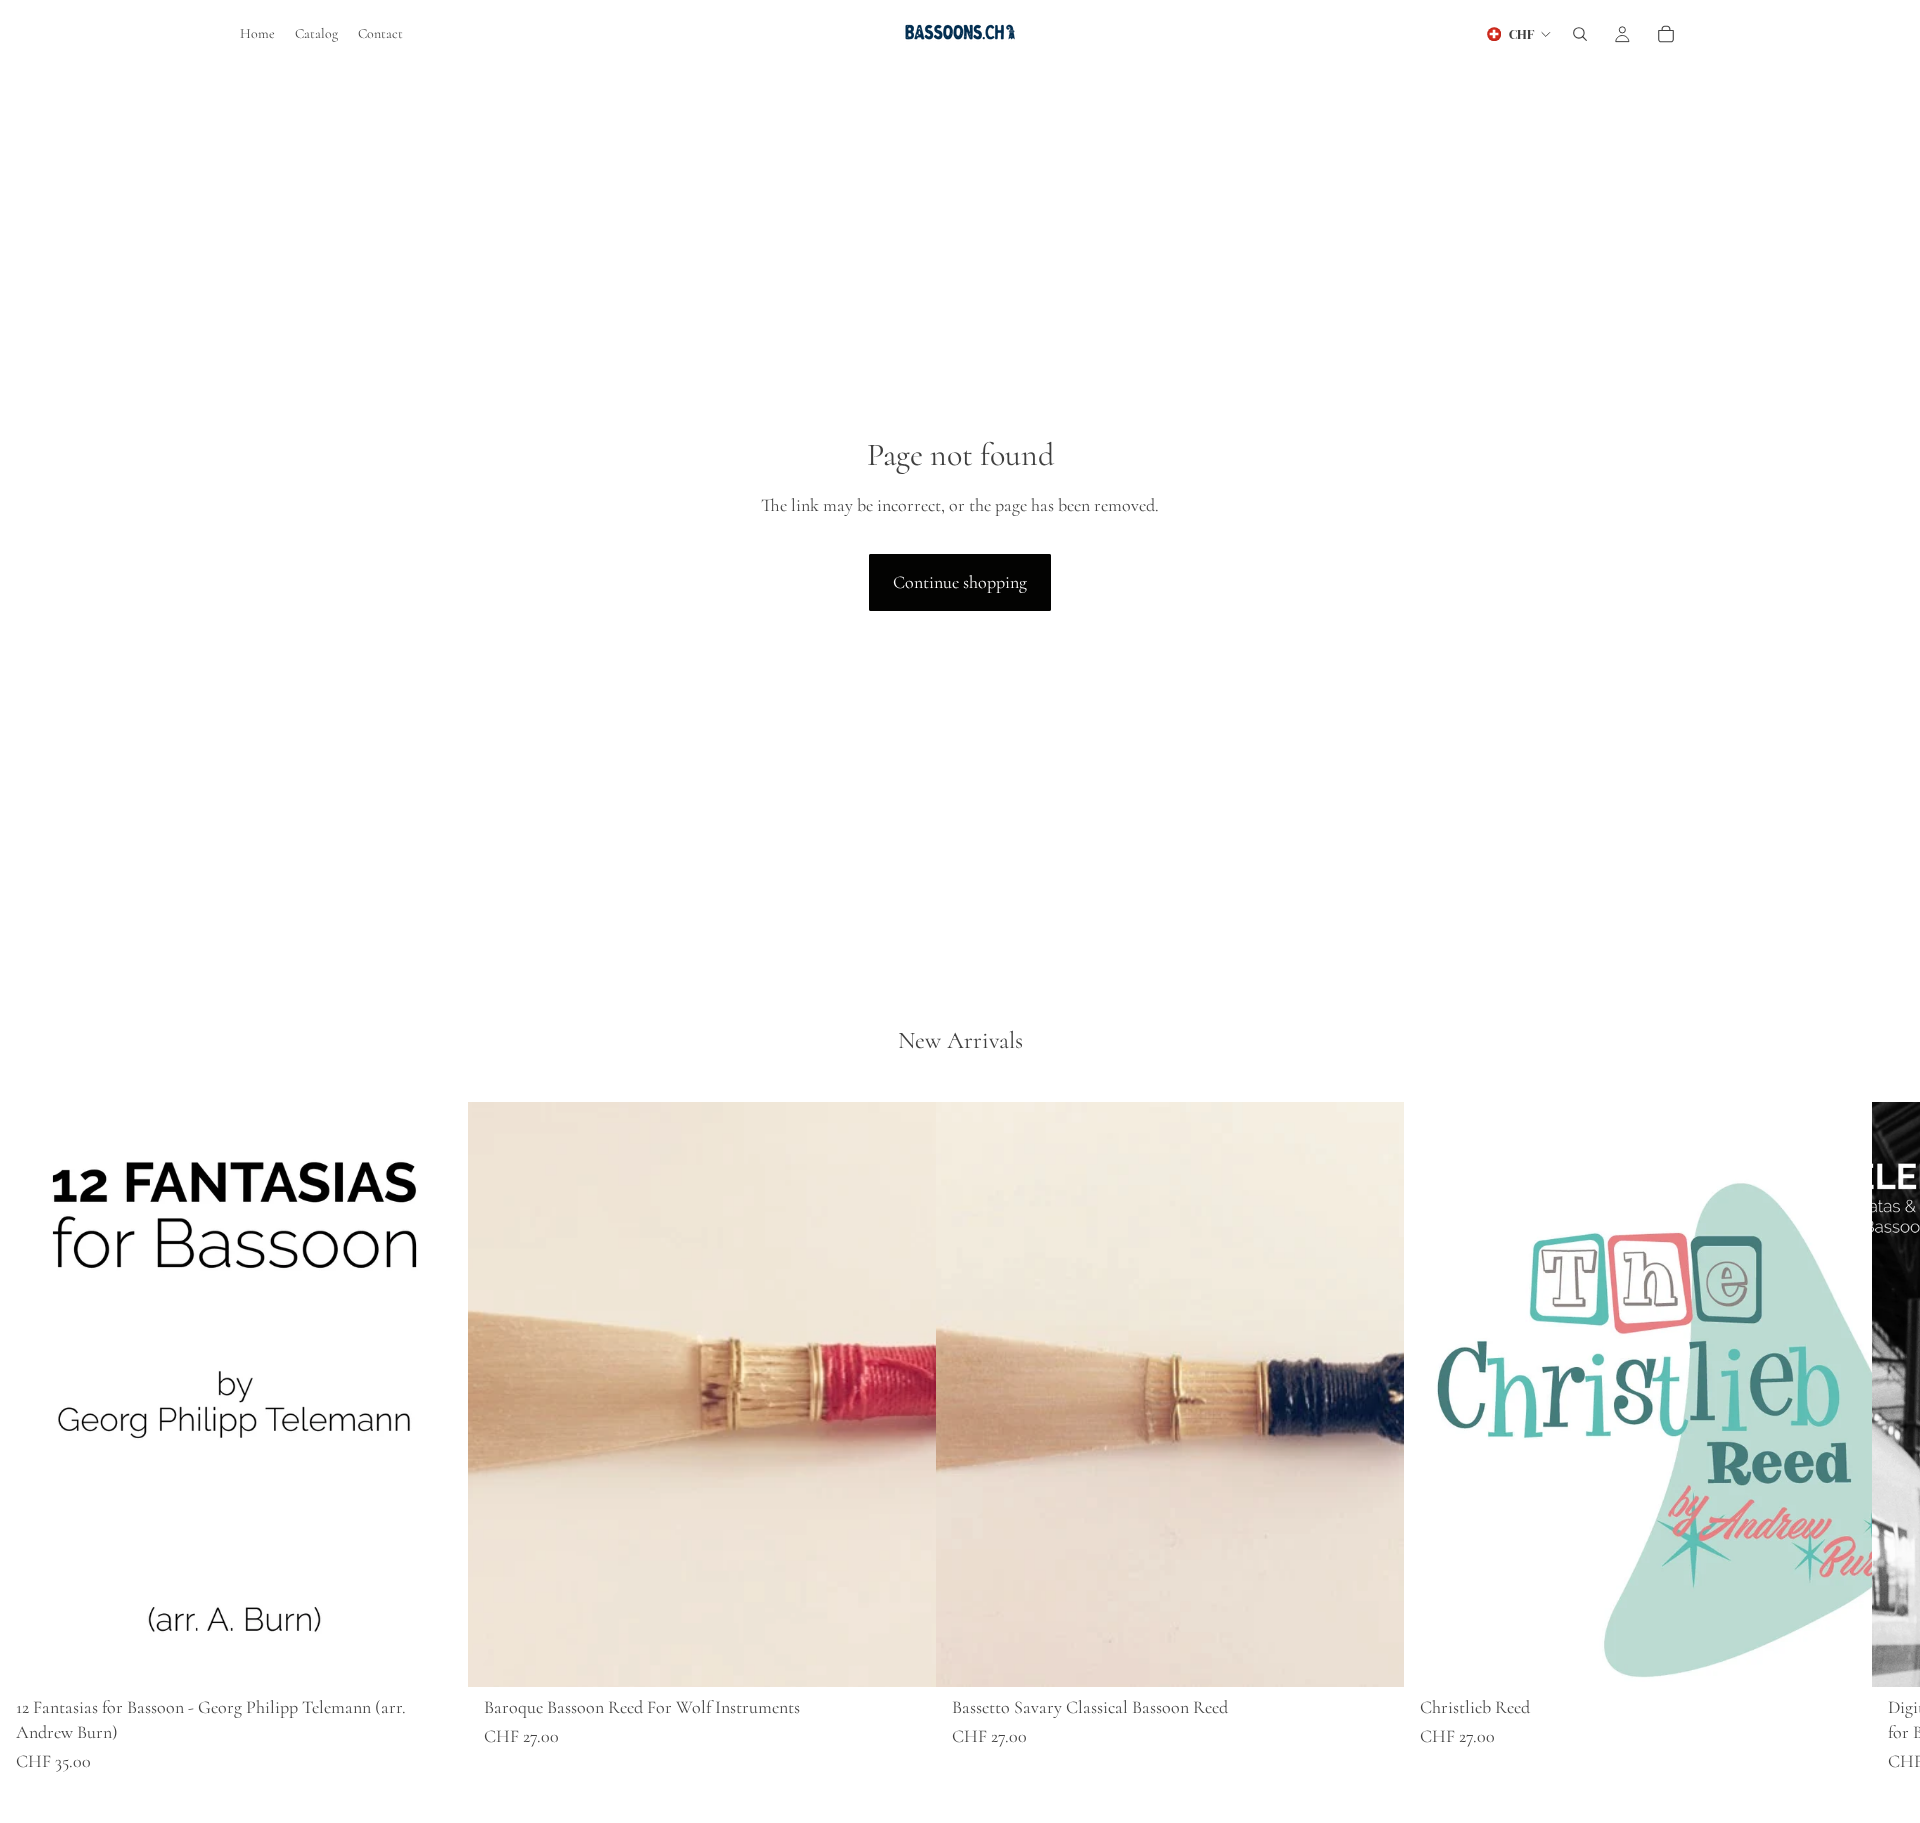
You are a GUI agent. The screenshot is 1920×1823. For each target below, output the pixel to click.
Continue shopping (960, 582)
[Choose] (905, 1656)
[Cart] (1666, 34)
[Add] (437, 1656)
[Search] (1580, 34)
